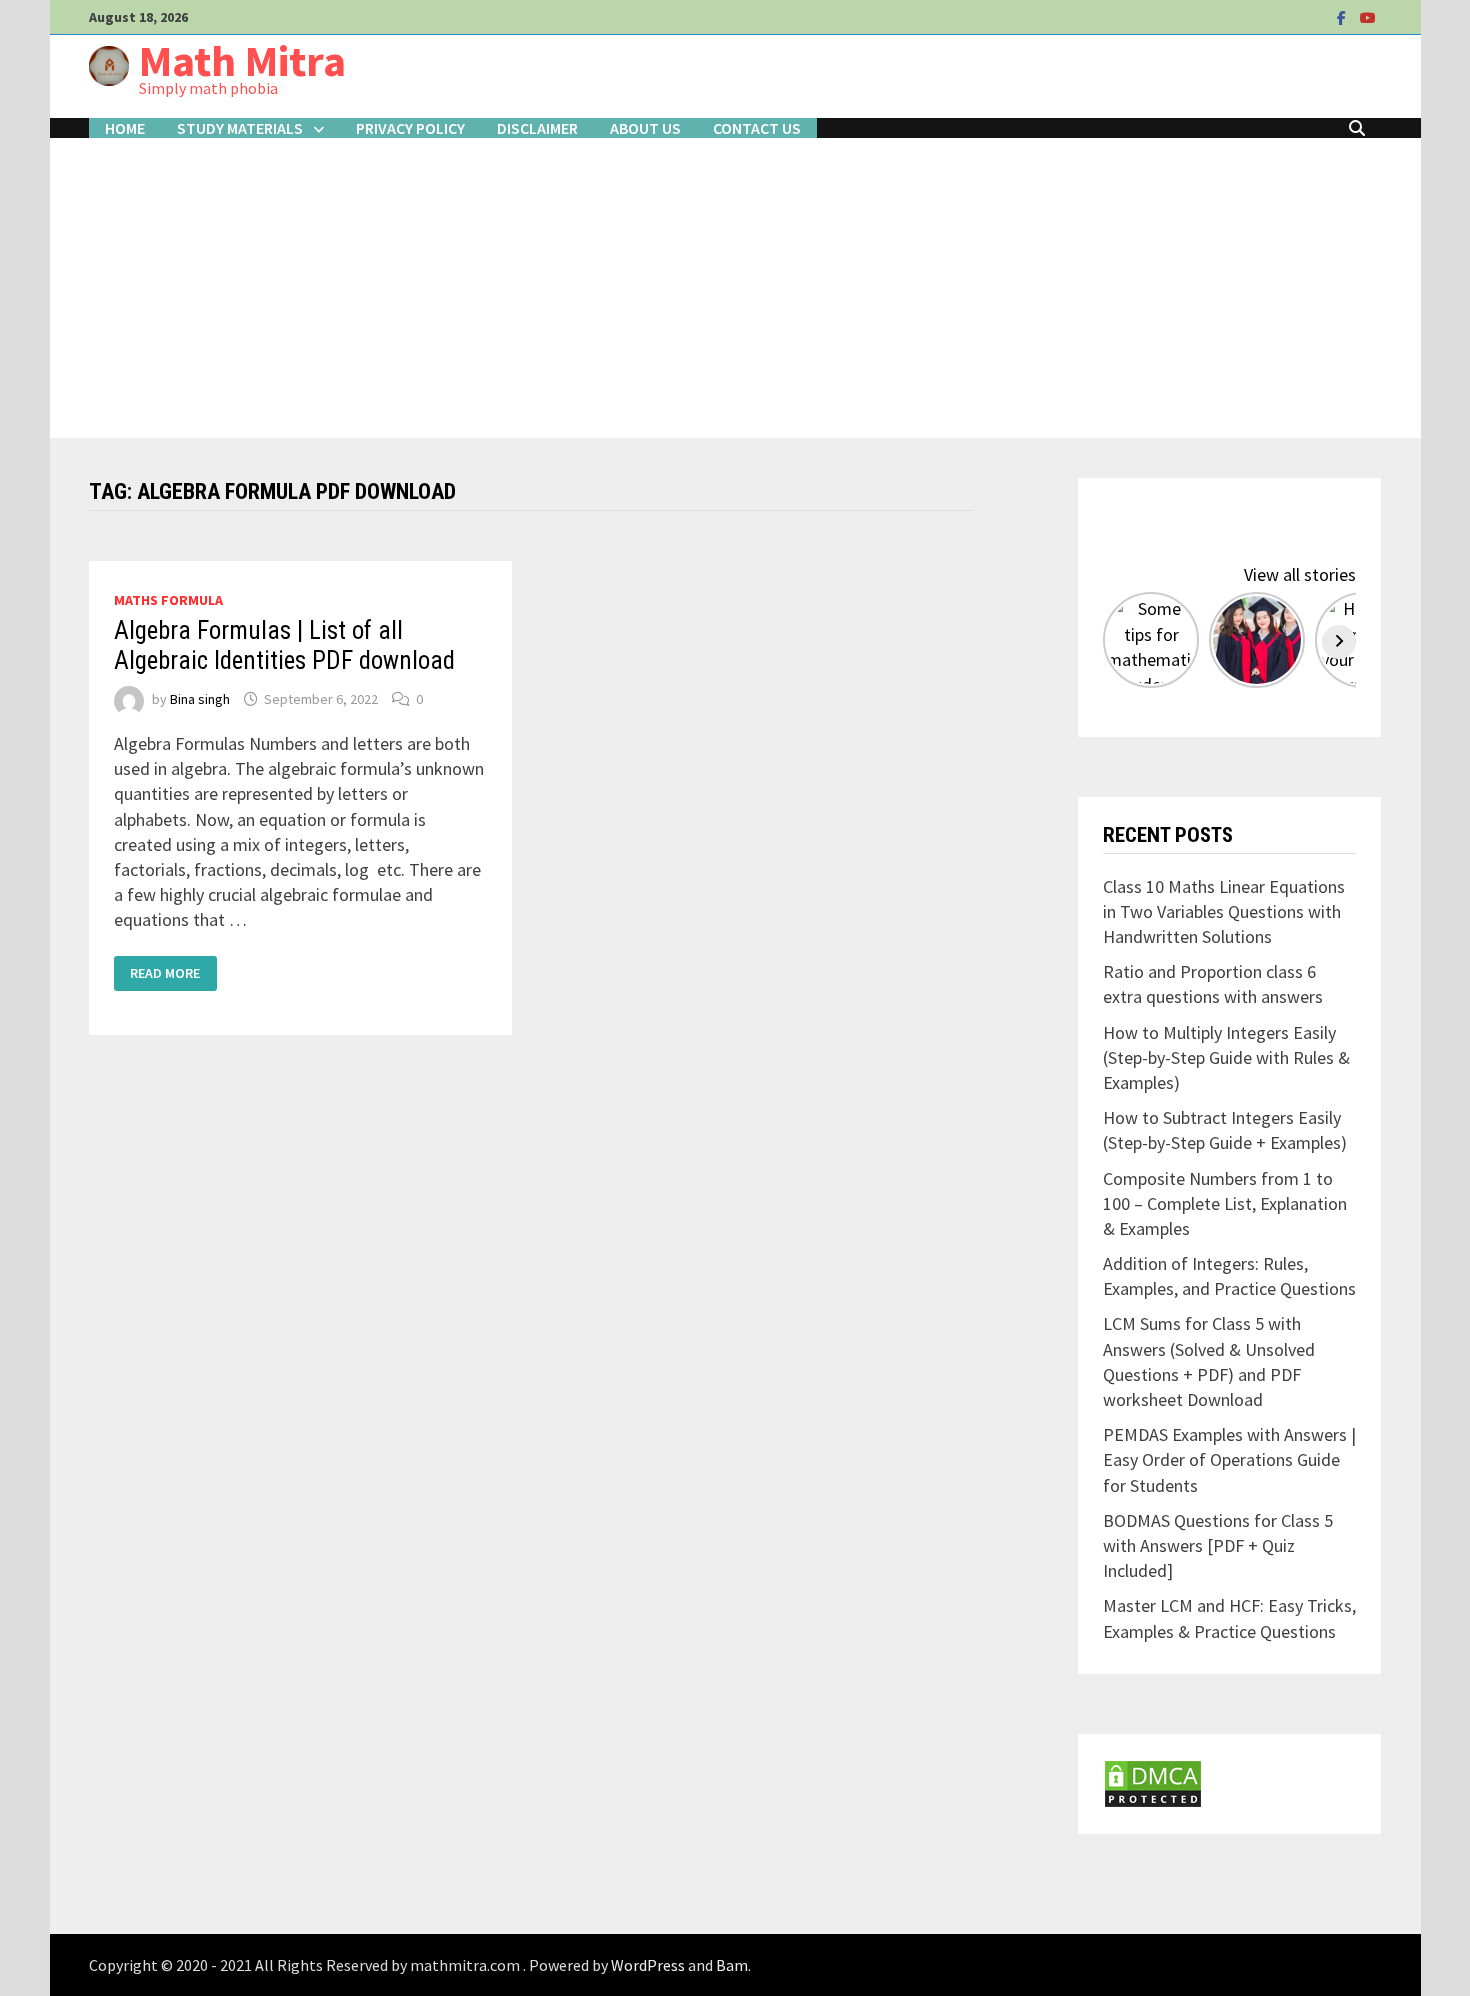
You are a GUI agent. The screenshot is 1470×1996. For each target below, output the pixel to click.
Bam (732, 1965)
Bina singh (200, 699)
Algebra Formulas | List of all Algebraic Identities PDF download (284, 645)
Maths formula (168, 600)
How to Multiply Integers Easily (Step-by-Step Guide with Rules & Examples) (1226, 1057)
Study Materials (240, 128)
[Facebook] (1343, 16)
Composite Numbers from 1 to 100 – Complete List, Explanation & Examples (1225, 1203)
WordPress (648, 1965)
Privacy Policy (410, 128)
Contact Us (757, 128)
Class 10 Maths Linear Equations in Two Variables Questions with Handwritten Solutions (1224, 911)
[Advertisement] (735, 288)
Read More (165, 973)
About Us (645, 128)
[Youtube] (1368, 16)
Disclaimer (537, 128)
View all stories (1300, 574)
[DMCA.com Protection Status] (1153, 1781)
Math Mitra (242, 60)
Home (125, 128)
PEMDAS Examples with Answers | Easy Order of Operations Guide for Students (1229, 1459)
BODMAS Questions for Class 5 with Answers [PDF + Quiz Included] (1218, 1545)
